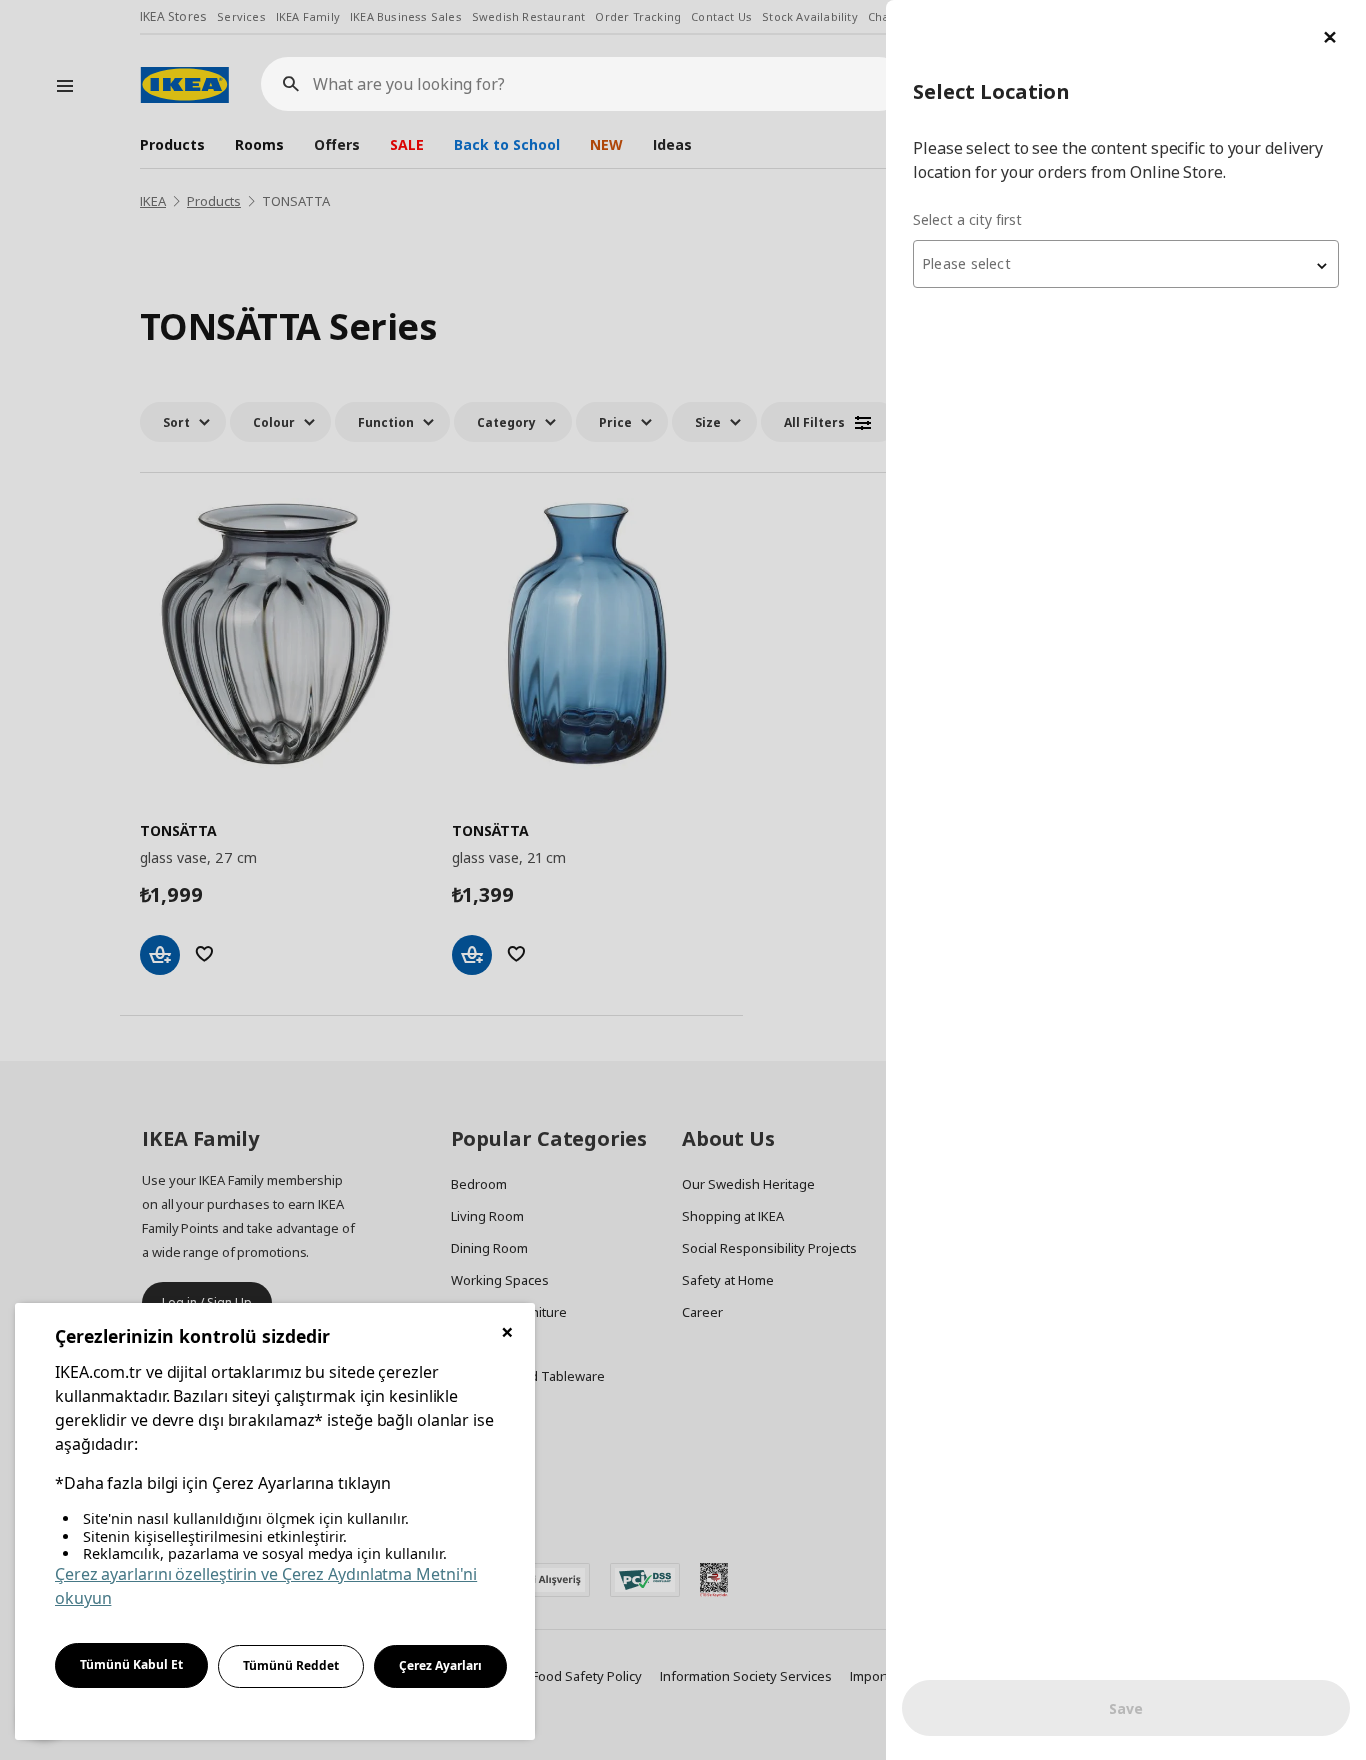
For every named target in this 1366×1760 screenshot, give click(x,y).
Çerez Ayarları (440, 1665)
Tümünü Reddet (291, 1665)
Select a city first (967, 219)
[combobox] (1126, 264)
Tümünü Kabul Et (131, 1664)
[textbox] (1126, 264)
